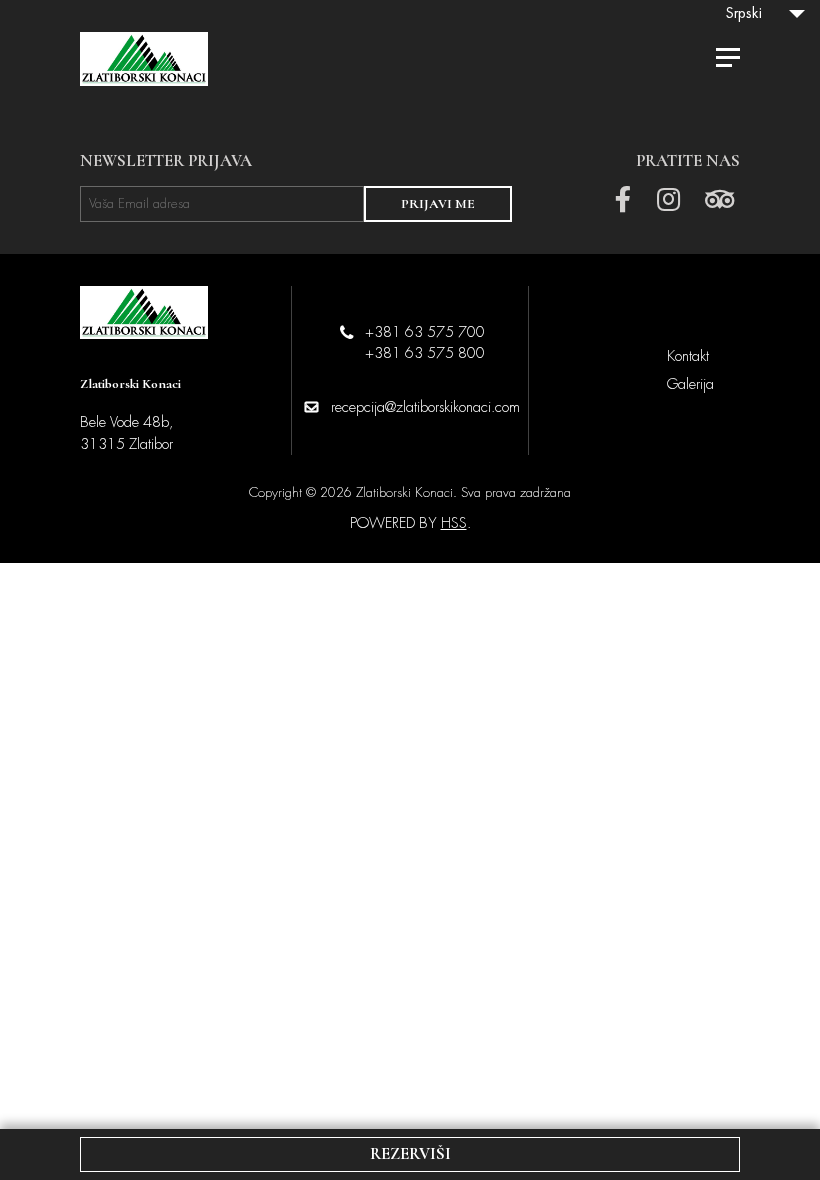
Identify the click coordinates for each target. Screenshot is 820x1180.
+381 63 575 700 (425, 332)
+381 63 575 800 (425, 353)
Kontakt (688, 356)
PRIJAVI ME (438, 204)
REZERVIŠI (410, 1153)
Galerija (690, 384)
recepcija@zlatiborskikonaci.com (425, 407)
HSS (454, 523)
